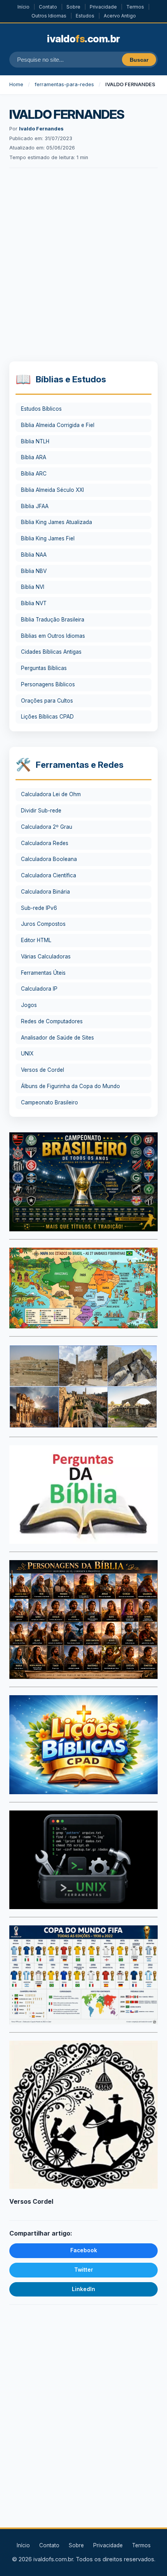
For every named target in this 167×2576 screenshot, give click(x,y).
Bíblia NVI (33, 587)
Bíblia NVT (34, 603)
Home (16, 84)
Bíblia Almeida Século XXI (52, 490)
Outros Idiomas (49, 16)
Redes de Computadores (52, 1021)
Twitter (84, 2270)
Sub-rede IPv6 (39, 908)
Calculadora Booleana (49, 859)
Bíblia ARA (34, 457)
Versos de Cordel (43, 1070)
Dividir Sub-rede (41, 811)
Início (23, 7)
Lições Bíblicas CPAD (47, 717)
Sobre (73, 7)
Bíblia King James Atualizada (57, 522)
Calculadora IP (39, 989)
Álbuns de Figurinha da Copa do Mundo (70, 1086)
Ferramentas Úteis (43, 973)
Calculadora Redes (45, 843)
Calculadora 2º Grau (47, 827)
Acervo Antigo (120, 16)
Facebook (84, 2250)
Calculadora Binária (45, 892)
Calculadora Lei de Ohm (51, 794)
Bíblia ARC (34, 474)
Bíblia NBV (34, 571)
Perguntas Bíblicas (44, 668)
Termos (135, 7)
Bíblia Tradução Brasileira (53, 620)
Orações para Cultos (47, 701)
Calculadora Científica (49, 875)
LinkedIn (83, 2289)
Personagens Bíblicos (48, 684)
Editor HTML (36, 940)
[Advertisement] (83, 266)
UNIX (27, 1054)
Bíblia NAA (34, 555)
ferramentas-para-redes (64, 84)
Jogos (29, 1005)
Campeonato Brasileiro (50, 1102)
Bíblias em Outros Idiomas (53, 636)
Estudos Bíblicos (41, 409)
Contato (48, 7)
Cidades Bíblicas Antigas (51, 652)
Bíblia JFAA (35, 506)
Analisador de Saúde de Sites (57, 1038)
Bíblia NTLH (35, 441)
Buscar (139, 60)
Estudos (85, 16)
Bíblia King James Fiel (48, 538)
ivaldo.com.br (83, 39)
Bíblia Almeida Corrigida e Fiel (58, 425)
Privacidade (103, 7)
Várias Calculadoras (46, 956)
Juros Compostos (43, 924)
